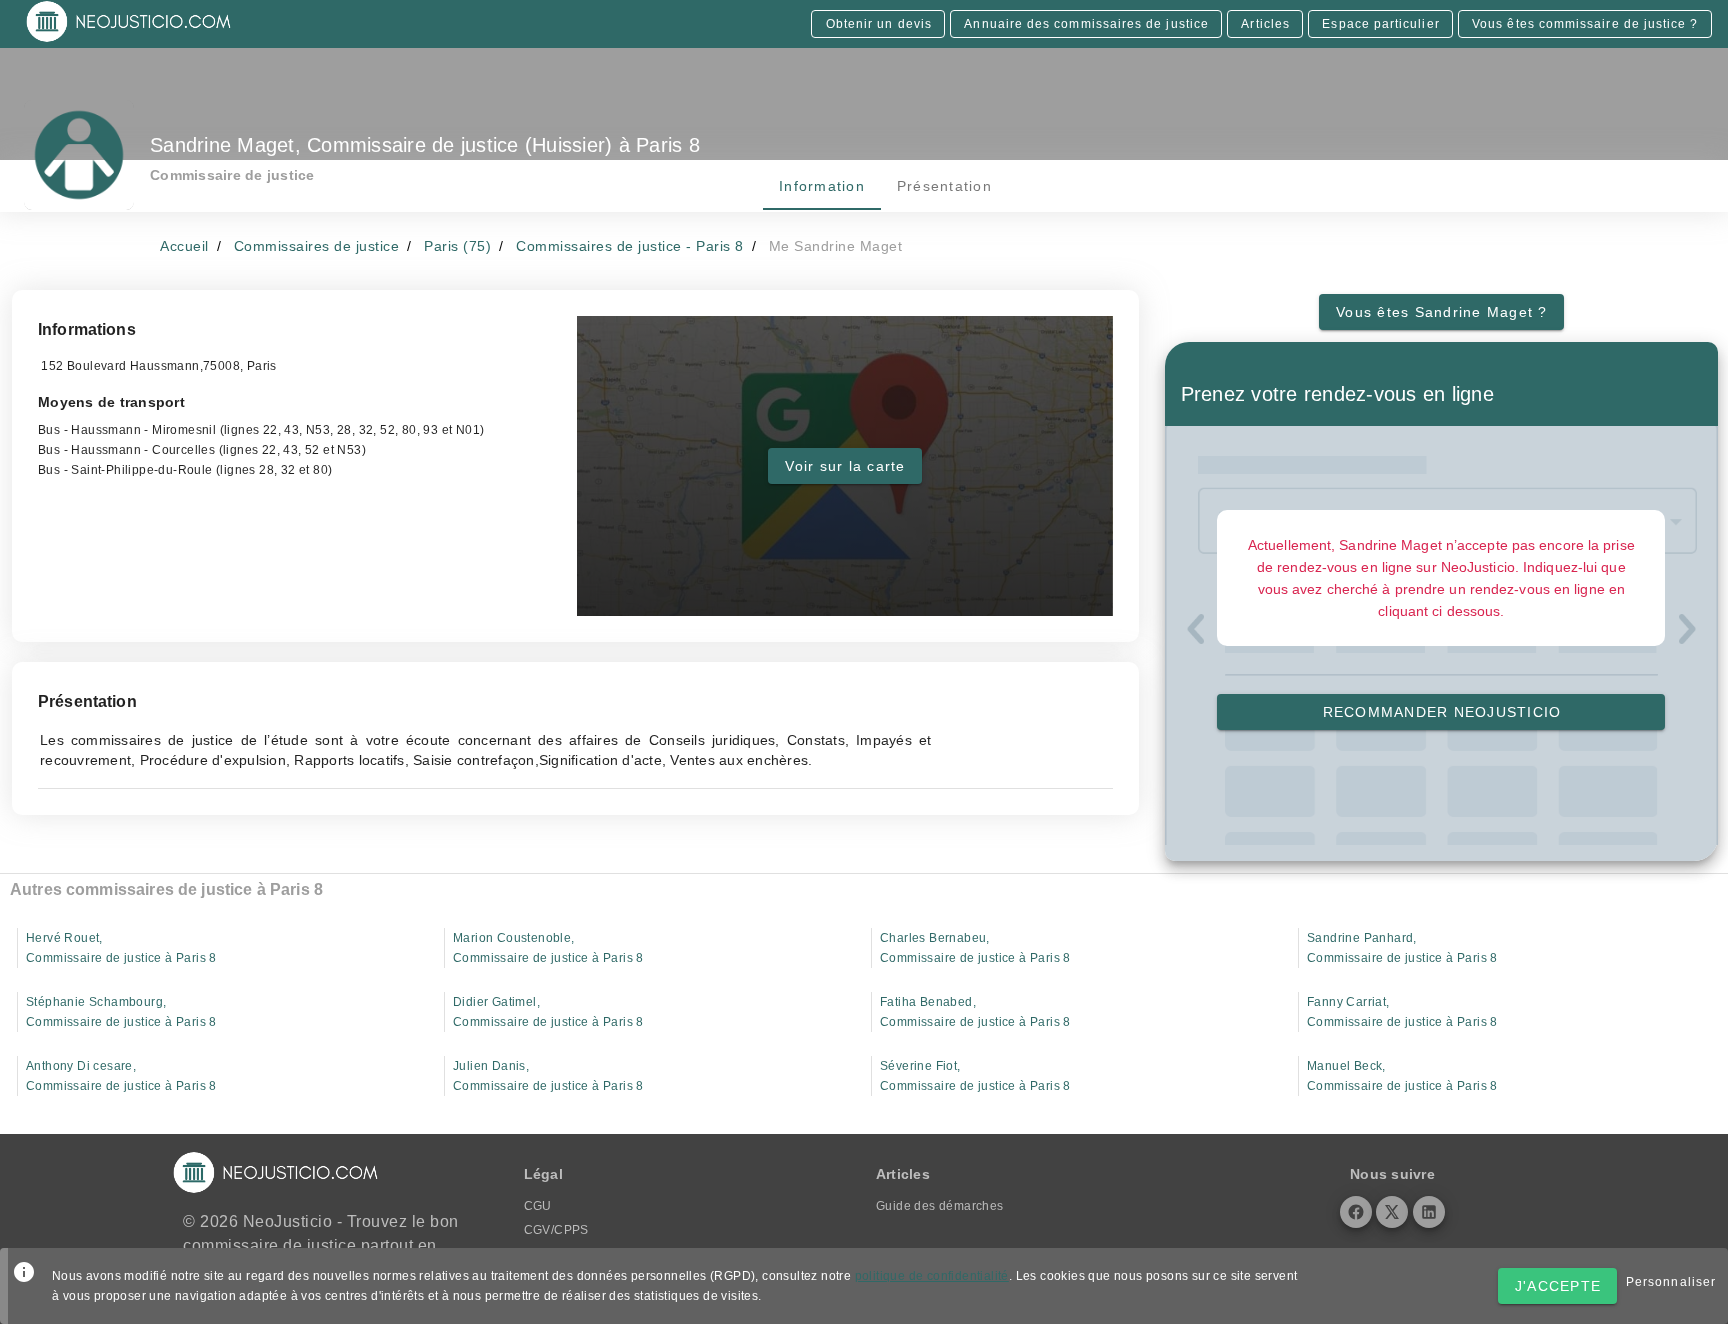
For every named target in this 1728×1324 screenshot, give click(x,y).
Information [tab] (822, 186)
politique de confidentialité (932, 1276)
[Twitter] (1392, 1212)
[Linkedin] (1429, 1212)
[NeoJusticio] (129, 40)
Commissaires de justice (317, 246)
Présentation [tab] (943, 186)
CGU (538, 1206)
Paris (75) (457, 246)
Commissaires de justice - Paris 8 (630, 246)
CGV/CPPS (556, 1230)
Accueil (184, 246)
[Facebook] (1356, 1212)
